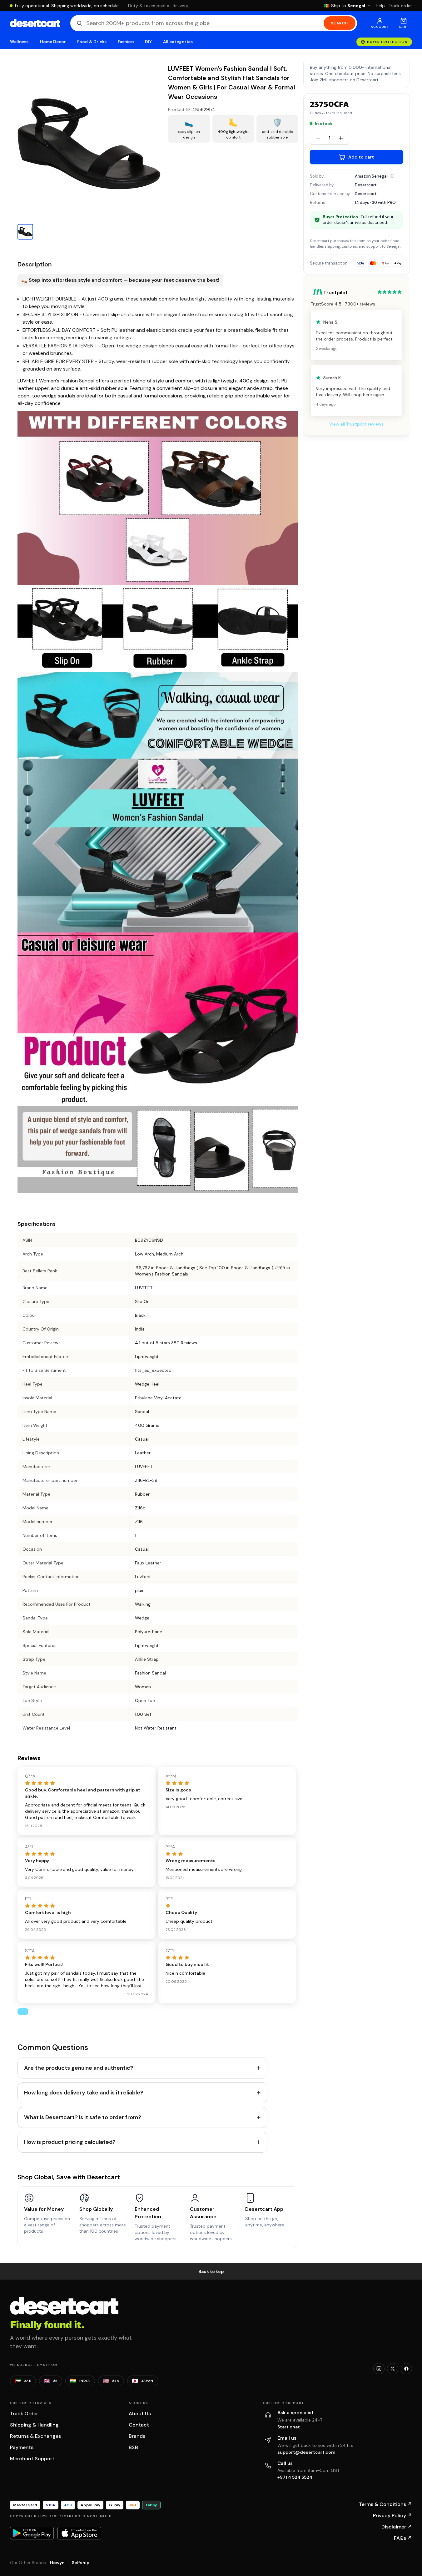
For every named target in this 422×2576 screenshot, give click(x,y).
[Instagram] (379, 2369)
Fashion (126, 42)
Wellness (19, 42)
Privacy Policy (392, 2515)
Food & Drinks (92, 42)
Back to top (211, 2271)
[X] (393, 2369)
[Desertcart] (35, 23)
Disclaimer (397, 2527)
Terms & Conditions (385, 2504)
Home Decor (53, 42)
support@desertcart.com (306, 2452)
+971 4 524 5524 (295, 2477)
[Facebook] (406, 2369)
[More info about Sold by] (392, 176)
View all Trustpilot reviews (356, 424)
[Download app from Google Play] (32, 2533)
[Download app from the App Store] (79, 2533)
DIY (148, 42)
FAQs (403, 2538)
